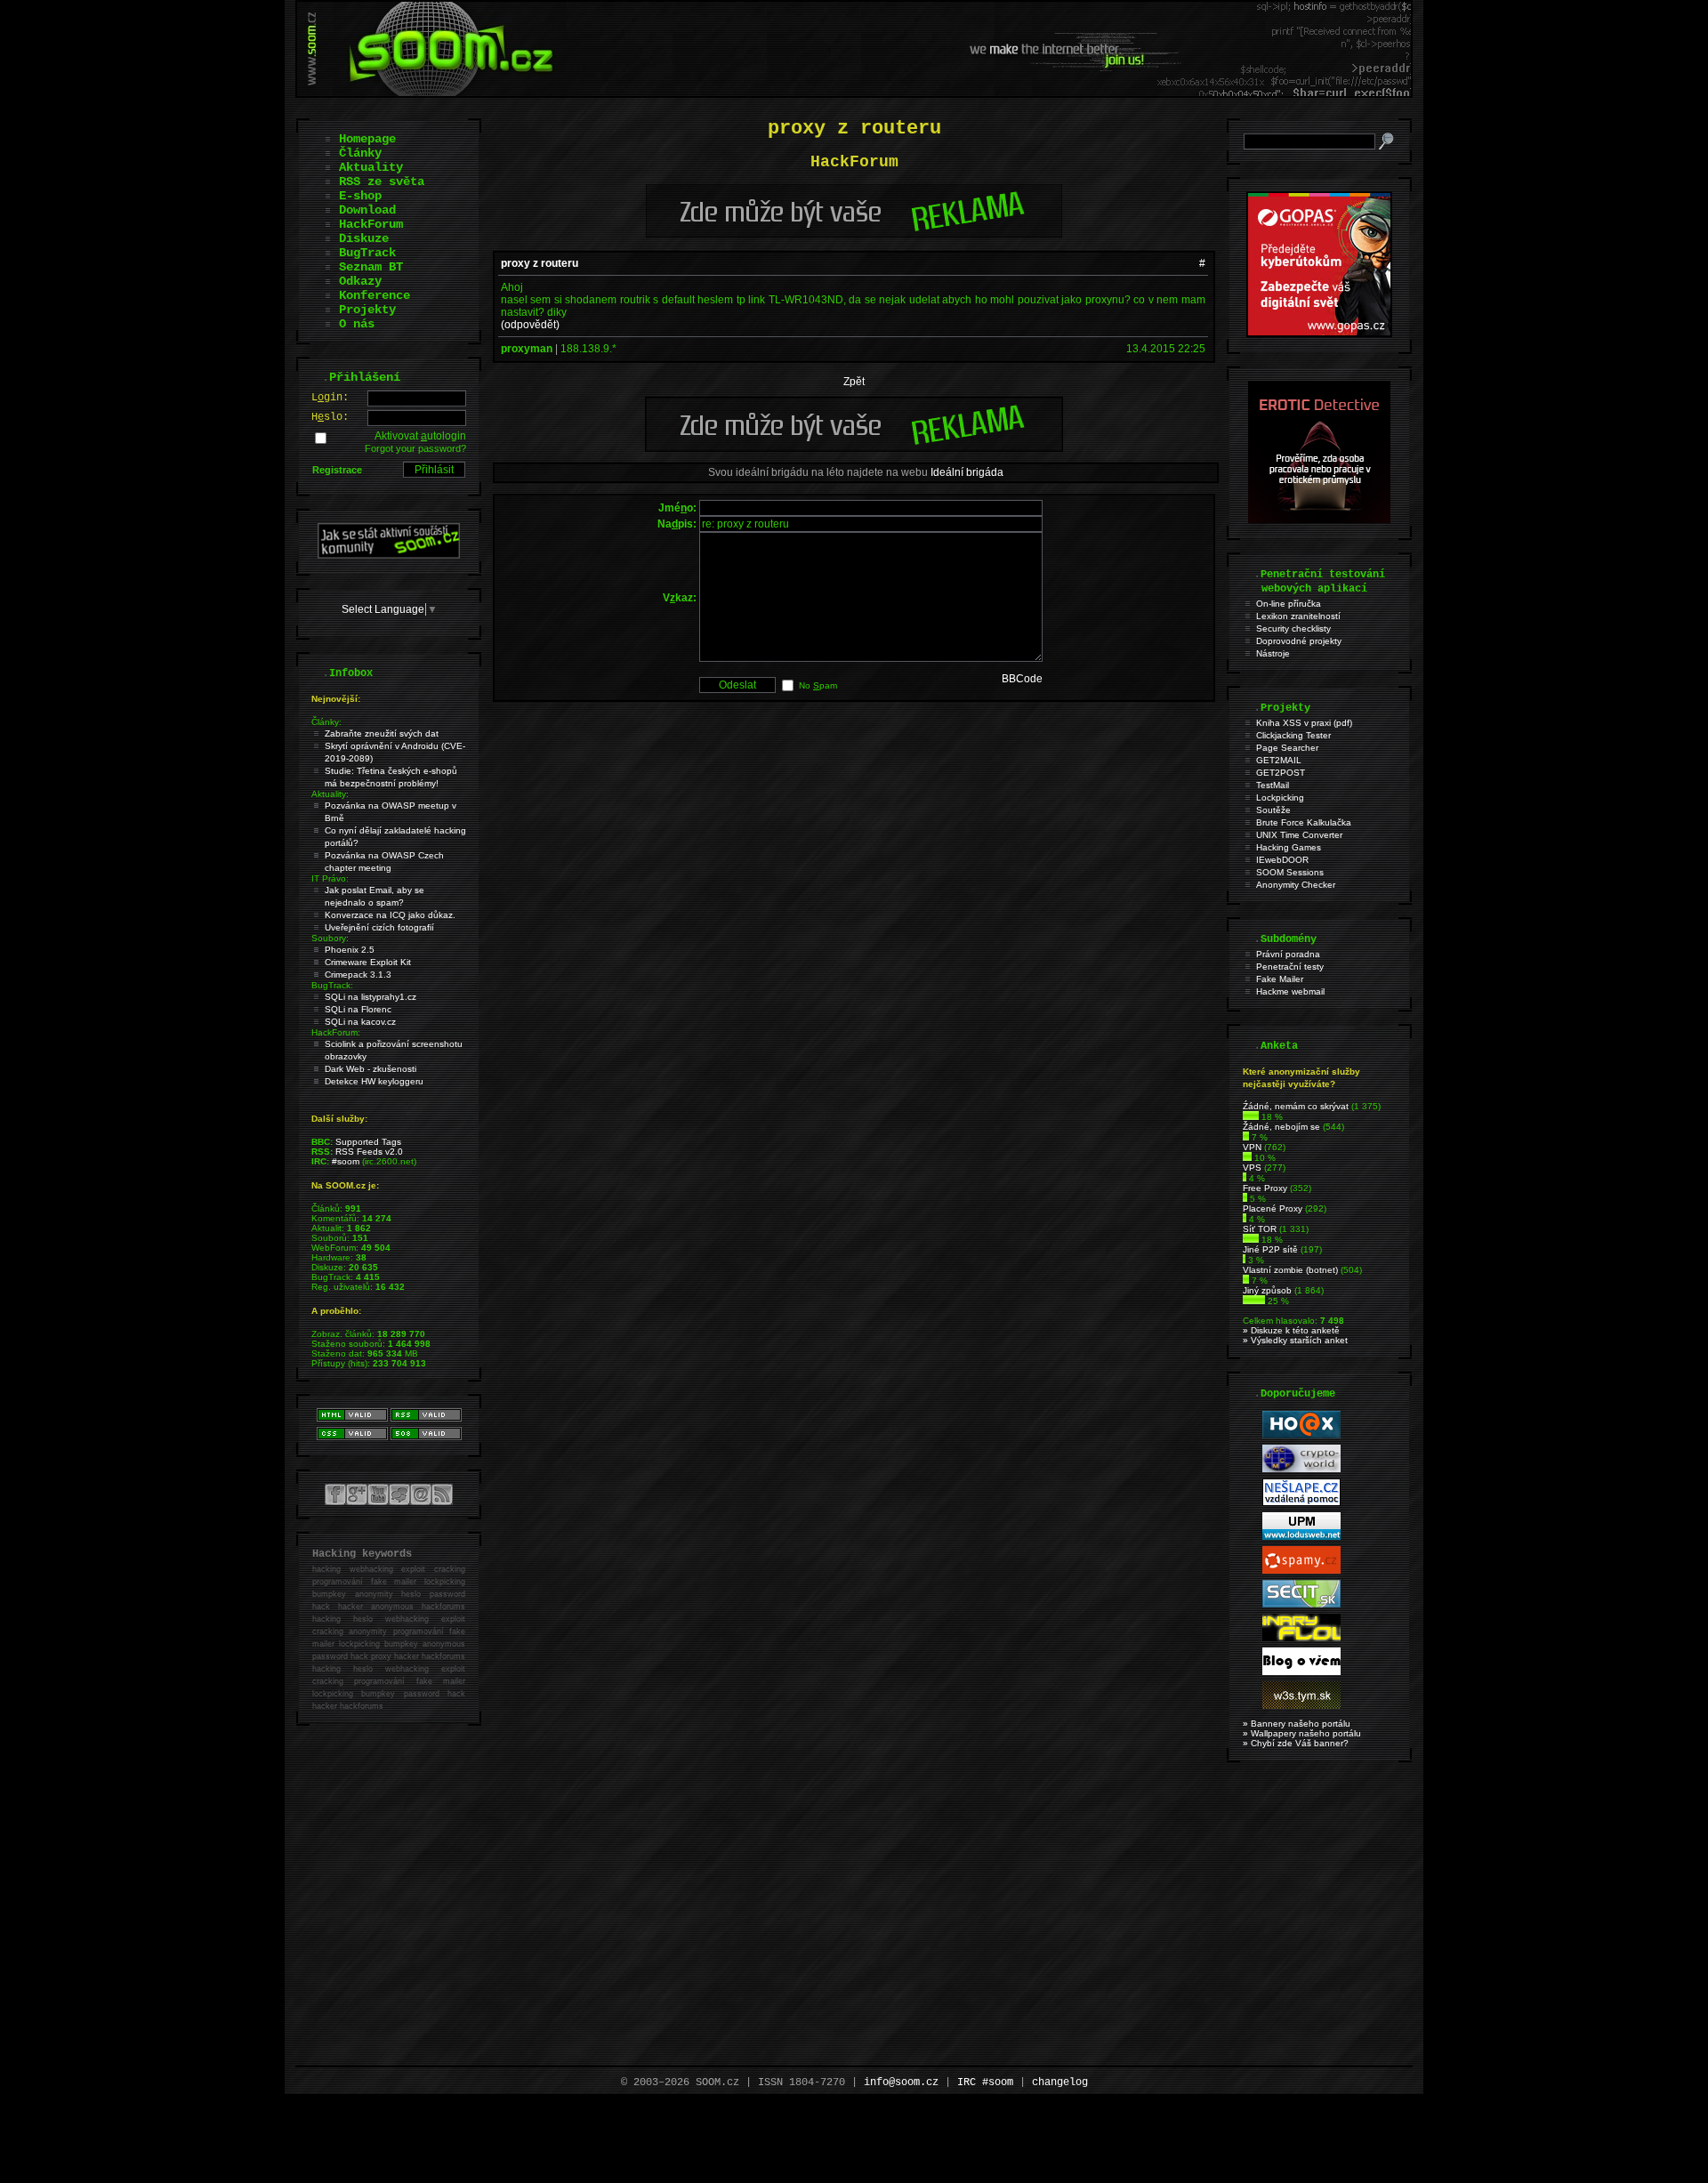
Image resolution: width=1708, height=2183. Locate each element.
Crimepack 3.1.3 (358, 975)
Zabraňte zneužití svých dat (382, 733)
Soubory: (330, 938)
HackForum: (336, 1032)
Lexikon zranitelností (1298, 616)
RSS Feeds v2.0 (369, 1152)
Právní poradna (1288, 954)
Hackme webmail (1290, 991)
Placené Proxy (1273, 1208)
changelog (1060, 2082)
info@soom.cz (901, 2082)
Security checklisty (1293, 628)
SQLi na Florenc (358, 1009)
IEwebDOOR (1282, 860)
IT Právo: (330, 878)
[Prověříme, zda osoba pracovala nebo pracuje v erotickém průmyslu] (1319, 520)
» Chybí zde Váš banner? (1296, 1743)
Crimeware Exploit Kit (368, 962)
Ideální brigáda (967, 472)
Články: (326, 722)
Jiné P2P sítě (1270, 1249)
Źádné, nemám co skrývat (1296, 1106)
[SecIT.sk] (1301, 1604)
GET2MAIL (1279, 760)
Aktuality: (330, 794)
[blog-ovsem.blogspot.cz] (1301, 1672)
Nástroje (1273, 653)
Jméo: (677, 508)
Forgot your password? (415, 448)
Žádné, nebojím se (1281, 1127)
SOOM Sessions (1290, 872)
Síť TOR (1260, 1229)
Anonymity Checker (1296, 885)
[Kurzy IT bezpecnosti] (1319, 334)
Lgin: (330, 398)
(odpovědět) (530, 325)
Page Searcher (1287, 748)
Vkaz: (680, 598)
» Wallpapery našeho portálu (1302, 1733)
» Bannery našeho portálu (1297, 1724)
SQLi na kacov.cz (360, 1022)
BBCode (1022, 679)
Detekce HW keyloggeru (374, 1081)
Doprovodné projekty (1299, 641)
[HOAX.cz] (1301, 1435)
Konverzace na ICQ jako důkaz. (390, 915)
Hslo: (330, 417)
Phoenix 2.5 (350, 950)
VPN (1252, 1147)
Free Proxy (1265, 1188)
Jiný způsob (1267, 1290)
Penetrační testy (1290, 967)
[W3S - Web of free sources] (1301, 1706)
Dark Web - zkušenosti (371, 1069)
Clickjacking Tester (1293, 735)
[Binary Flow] (1301, 1638)
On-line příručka (1289, 604)
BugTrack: (332, 985)
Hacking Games (1289, 847)
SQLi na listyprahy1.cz (371, 997)
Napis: (677, 524)
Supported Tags (368, 1142)
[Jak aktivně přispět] (389, 555)
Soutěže (1273, 810)
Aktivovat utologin (420, 436)
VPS (1252, 1168)
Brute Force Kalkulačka (1304, 822)
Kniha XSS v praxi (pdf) (1304, 723)
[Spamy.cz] (1301, 1571)
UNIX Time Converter (1299, 835)
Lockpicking (1280, 797)
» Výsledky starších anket (1295, 1340)
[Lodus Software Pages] (1301, 1537)
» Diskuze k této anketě (1291, 1330)
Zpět (854, 382)
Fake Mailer (1280, 979)
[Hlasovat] (1251, 1117)
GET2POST (1281, 773)
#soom (346, 1161)
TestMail (1273, 785)
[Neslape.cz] (1301, 1503)
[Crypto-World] (1301, 1469)
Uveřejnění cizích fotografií (379, 927)
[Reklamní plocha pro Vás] (854, 447)
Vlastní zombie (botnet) (1290, 1270)
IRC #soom (985, 2082)
